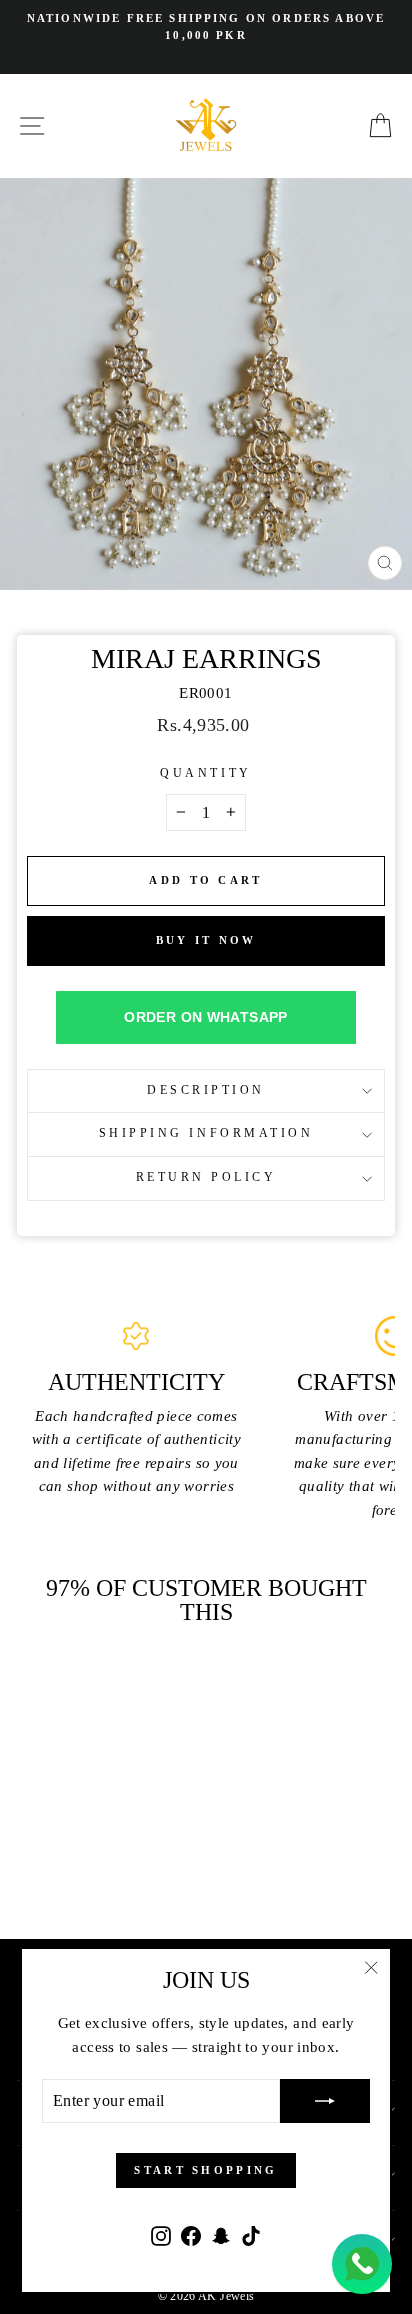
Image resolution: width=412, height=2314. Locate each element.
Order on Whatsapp (205, 1017)
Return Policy (206, 1177)
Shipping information (206, 1133)
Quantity (205, 773)
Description (206, 1090)
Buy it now (206, 940)
